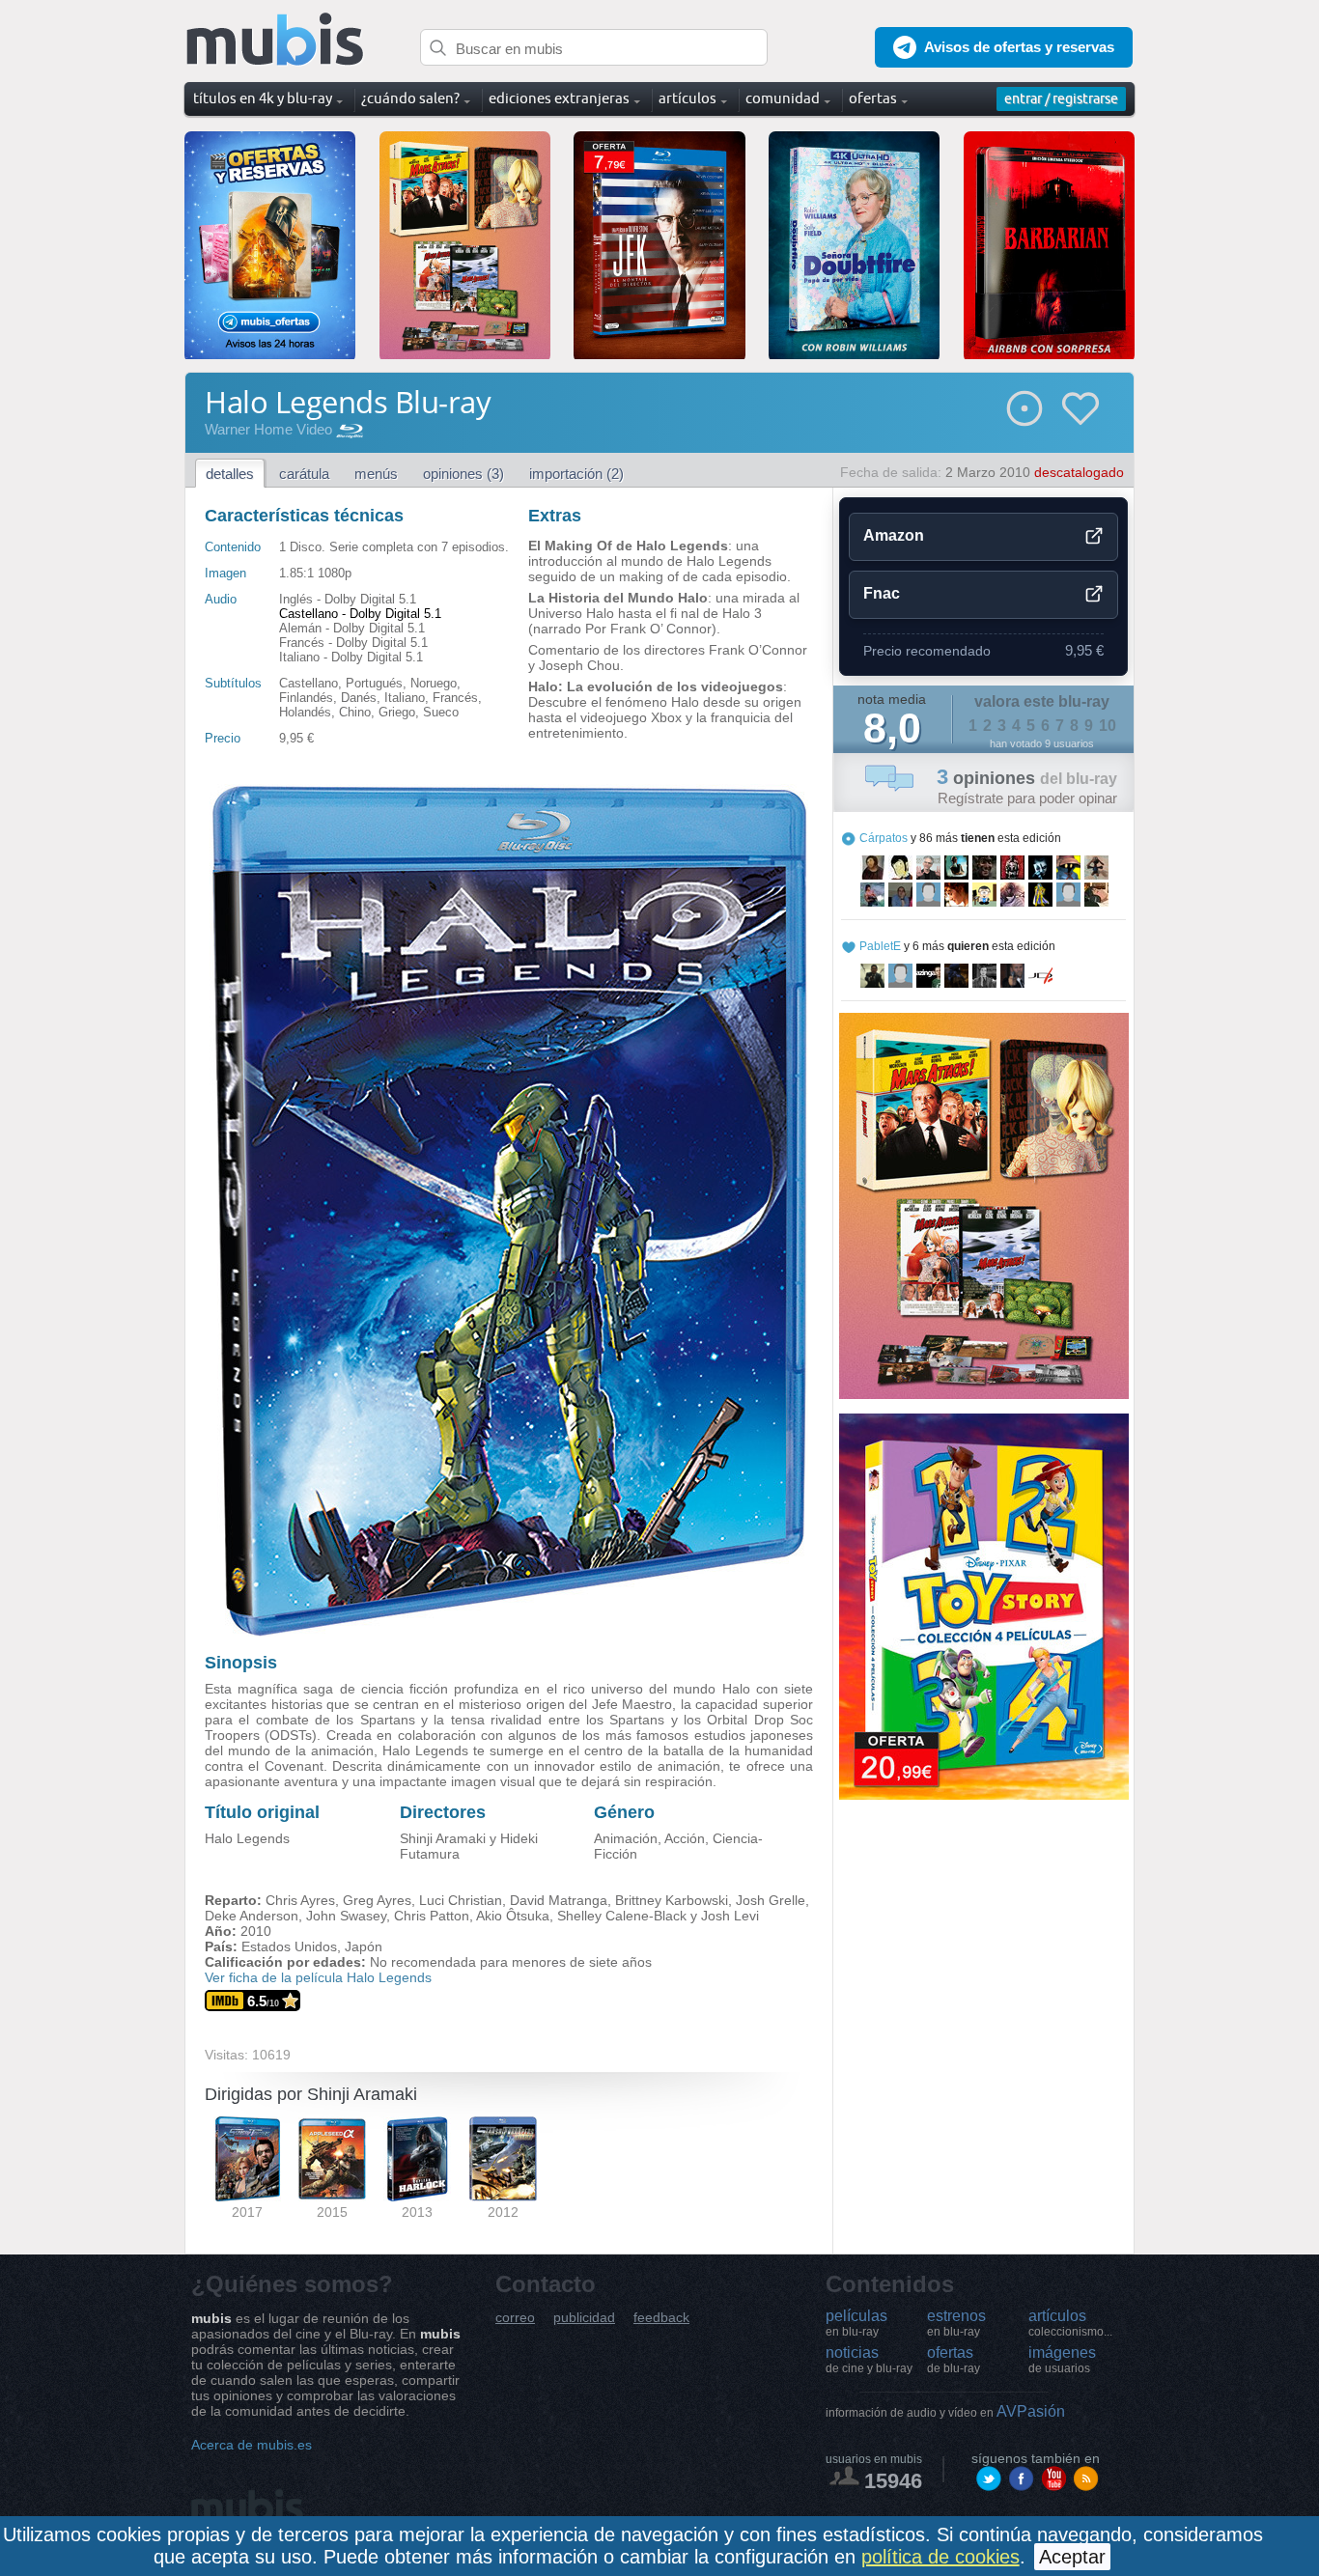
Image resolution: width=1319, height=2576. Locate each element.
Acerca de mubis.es (252, 2445)
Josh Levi (730, 1916)
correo (515, 2318)
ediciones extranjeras (559, 98)
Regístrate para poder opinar (1027, 798)
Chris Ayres (300, 1900)
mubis (276, 40)
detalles (230, 474)
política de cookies (940, 2557)
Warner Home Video (268, 429)
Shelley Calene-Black (622, 1916)
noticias (869, 2360)
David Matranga (559, 1900)
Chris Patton (432, 1916)
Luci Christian (461, 1900)
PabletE (880, 946)
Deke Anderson (252, 1916)
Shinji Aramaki (443, 1838)
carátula (304, 474)
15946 (893, 2481)
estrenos (956, 2323)
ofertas (954, 2360)
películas (856, 2323)
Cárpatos (884, 838)
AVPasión (945, 2411)
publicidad (584, 2318)
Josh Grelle (771, 1900)
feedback (661, 2318)
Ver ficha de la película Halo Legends (318, 1977)
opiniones (1027, 778)
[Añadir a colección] (1024, 408)
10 (1108, 726)
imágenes (1062, 2360)
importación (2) (576, 474)
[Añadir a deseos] (1080, 408)
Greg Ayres (377, 1900)
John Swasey (346, 1916)
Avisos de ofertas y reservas (1019, 47)
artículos (1070, 2323)
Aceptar (1072, 2557)
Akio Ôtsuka (513, 1916)
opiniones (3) (463, 474)
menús (376, 474)
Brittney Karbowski (672, 1900)
